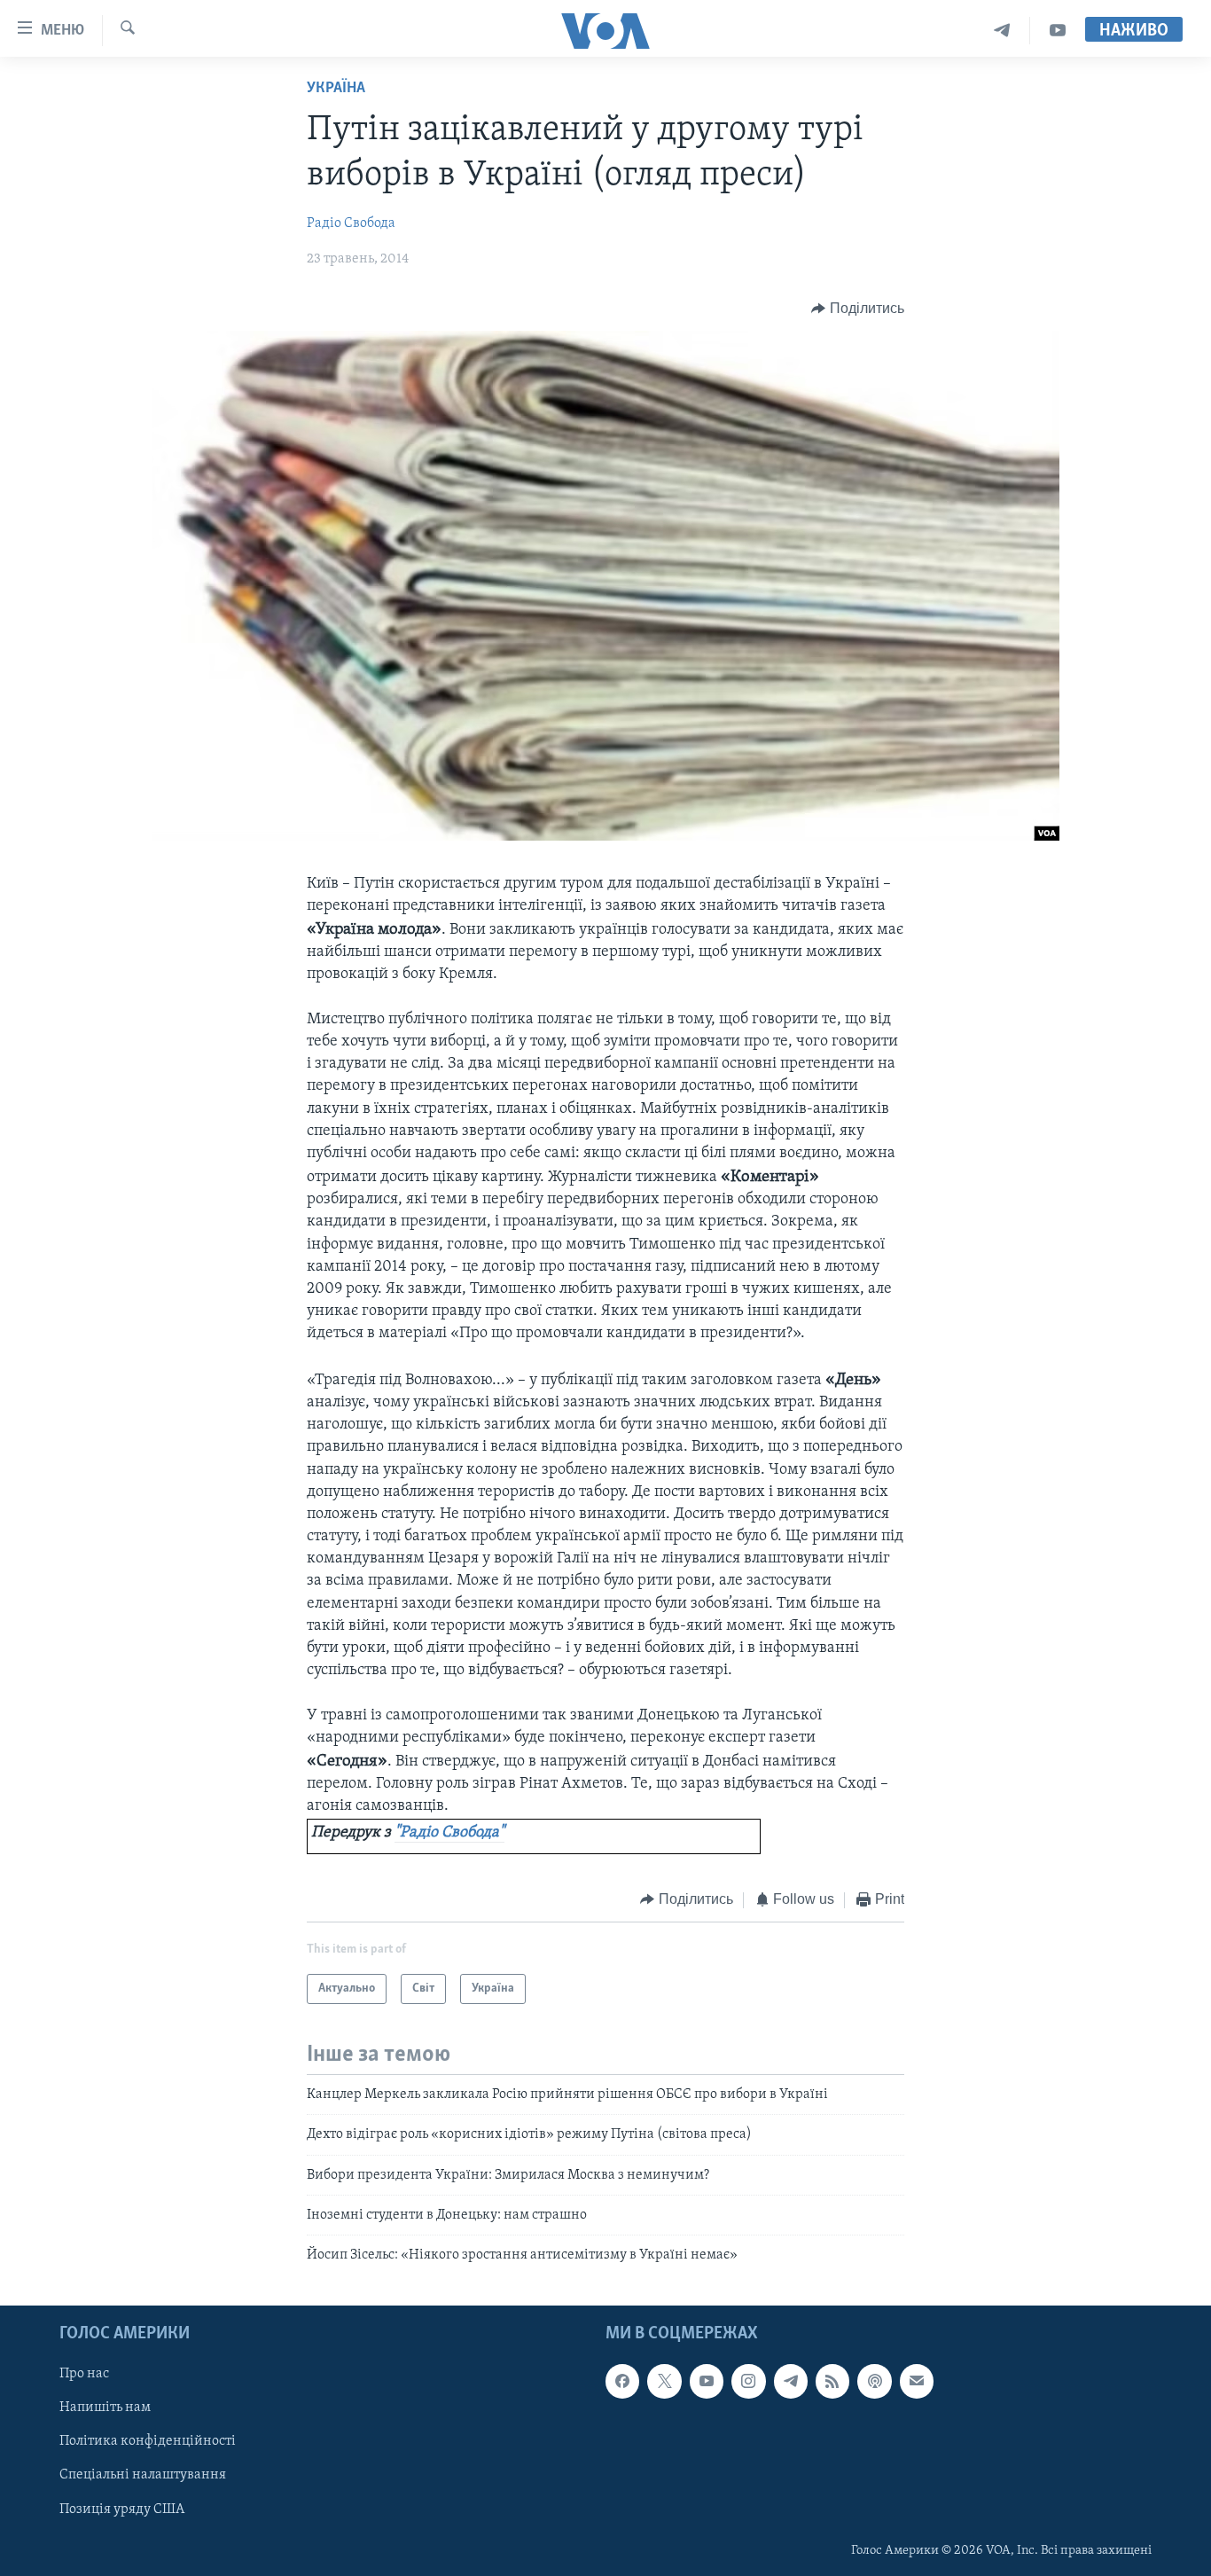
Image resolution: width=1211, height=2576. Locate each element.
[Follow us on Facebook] (622, 2381)
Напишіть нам (105, 2408)
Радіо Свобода (351, 223)
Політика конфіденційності (148, 2441)
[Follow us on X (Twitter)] (664, 2381)
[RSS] (832, 2381)
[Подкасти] (874, 2381)
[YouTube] (1058, 31)
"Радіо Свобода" (449, 1833)
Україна (336, 89)
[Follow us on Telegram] (791, 2381)
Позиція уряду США (122, 2509)
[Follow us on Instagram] (748, 2381)
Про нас (84, 2374)
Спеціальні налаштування (143, 2475)
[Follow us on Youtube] (707, 2381)
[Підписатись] (917, 2381)
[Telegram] (1002, 31)
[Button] (858, 309)
